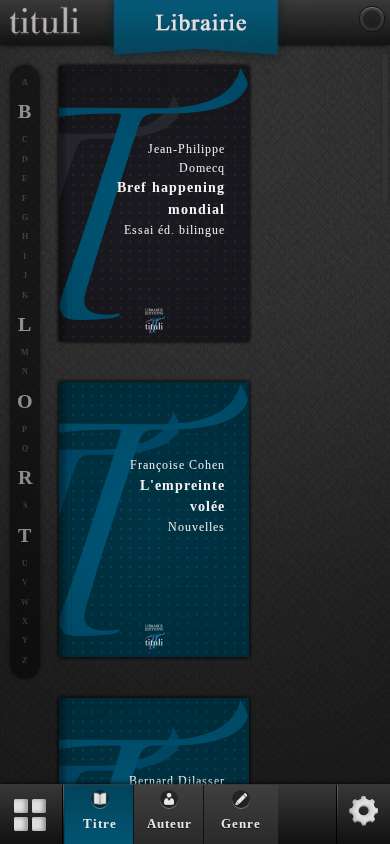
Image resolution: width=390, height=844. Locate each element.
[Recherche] (372, 19)
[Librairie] (195, 34)
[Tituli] (45, 8)
